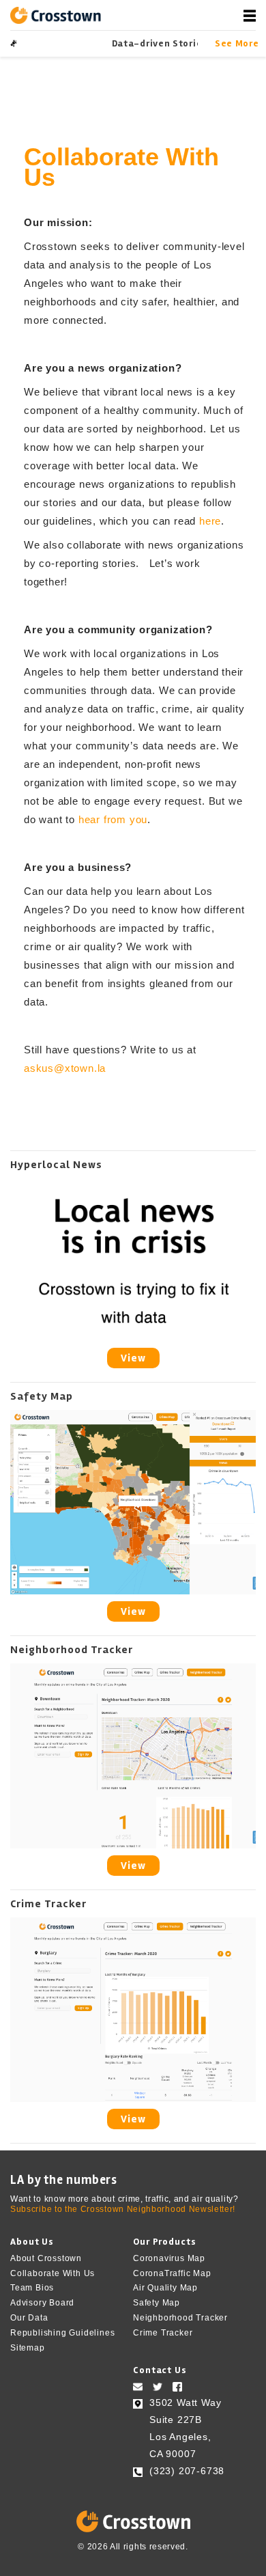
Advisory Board (42, 2303)
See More (235, 43)
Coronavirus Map (169, 2258)
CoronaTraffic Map (172, 2273)
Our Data (29, 2318)
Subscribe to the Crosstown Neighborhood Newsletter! (123, 2209)
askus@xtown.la (65, 1068)
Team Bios (32, 2288)
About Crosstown (46, 2258)
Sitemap (28, 2347)
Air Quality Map (165, 2288)
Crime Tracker (163, 2333)
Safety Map (157, 2303)
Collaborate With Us (53, 2273)
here (210, 521)
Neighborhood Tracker (180, 2318)
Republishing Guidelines (62, 2333)
